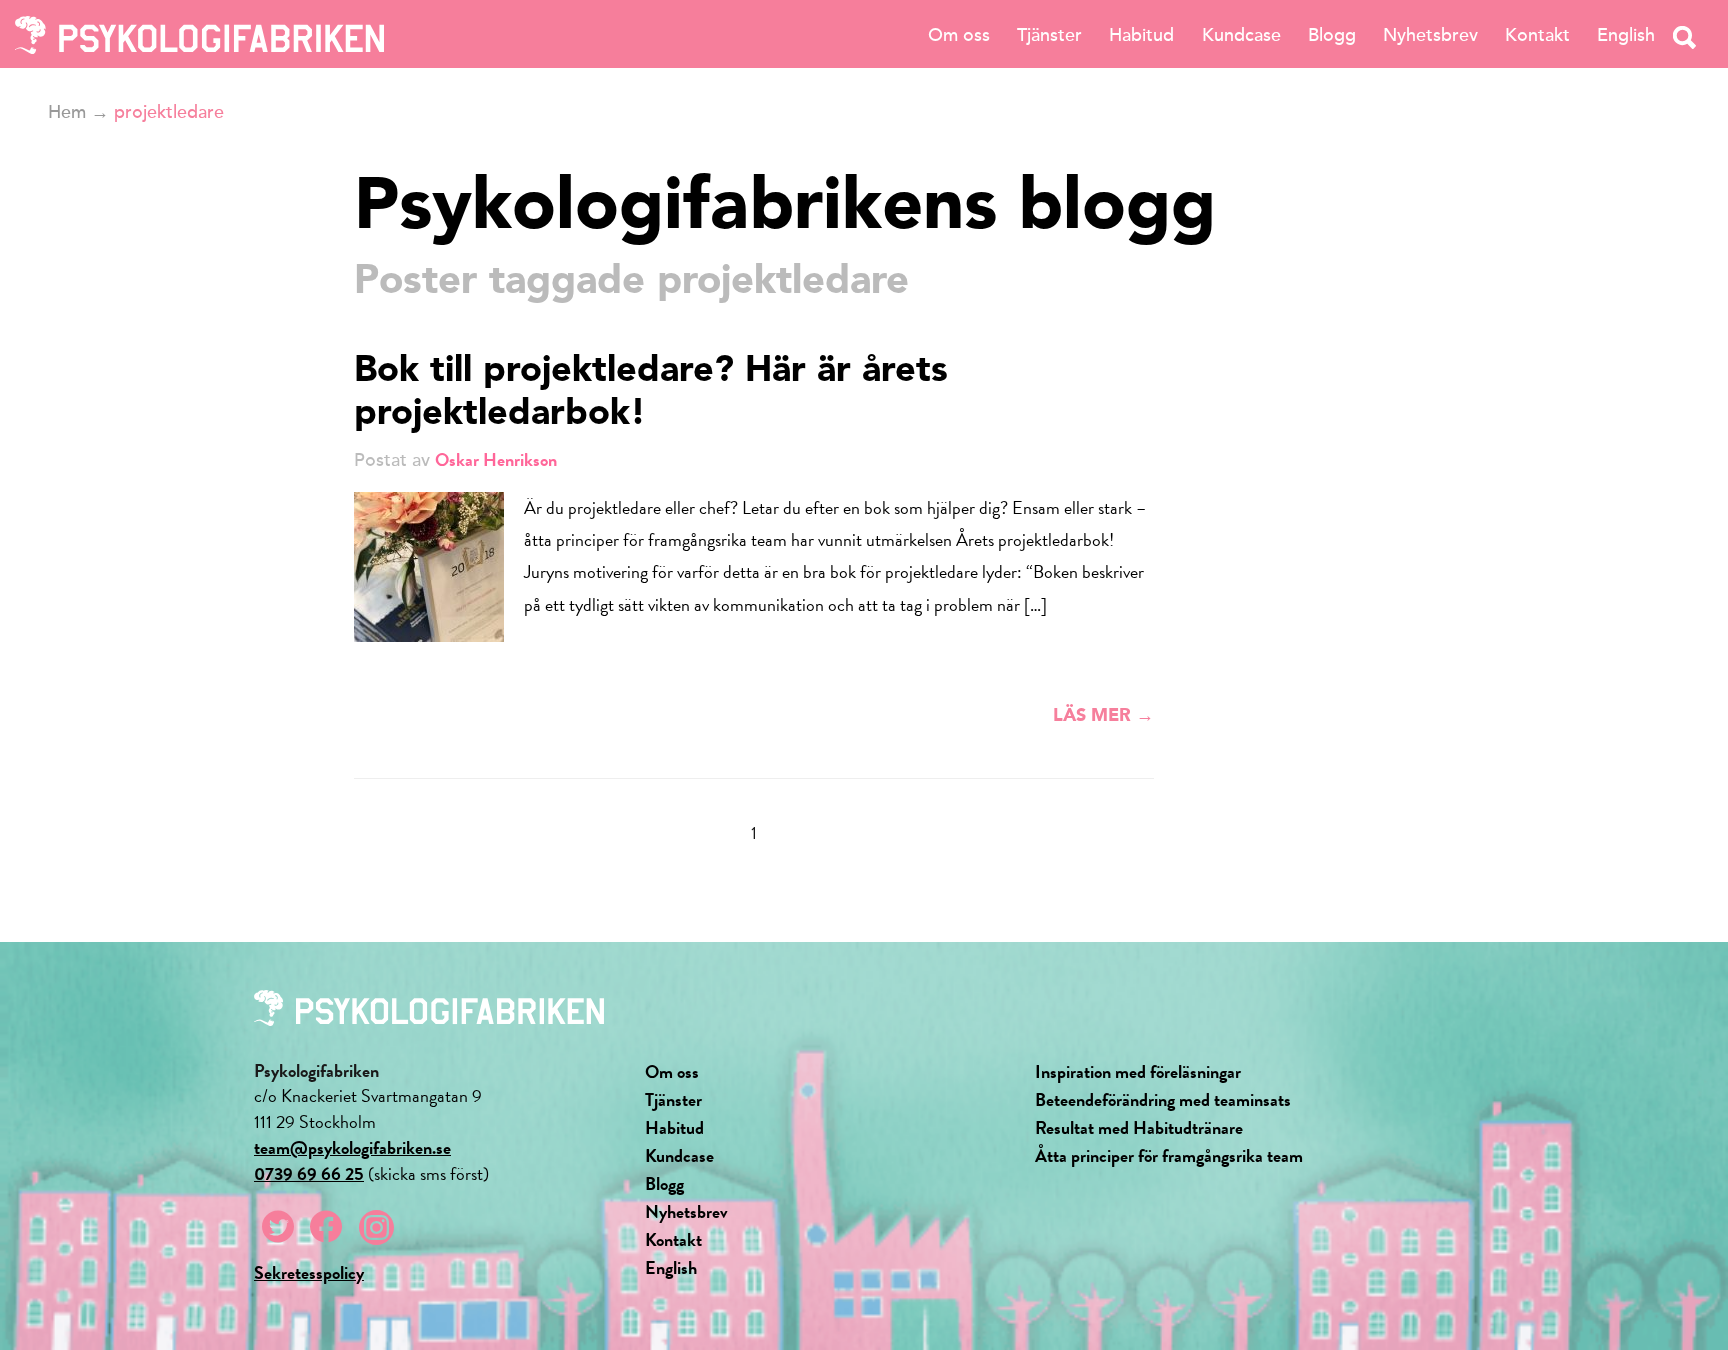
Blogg (1332, 35)
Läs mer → (1103, 716)
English (1626, 35)
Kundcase (1241, 35)
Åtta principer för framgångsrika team (1169, 1155)
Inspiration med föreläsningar (1138, 1071)
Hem (67, 112)
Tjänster (1049, 35)
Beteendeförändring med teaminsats (1163, 1099)
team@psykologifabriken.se (352, 1147)
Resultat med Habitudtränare (1139, 1127)
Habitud (1141, 35)
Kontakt (1537, 35)
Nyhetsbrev (1430, 35)
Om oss (959, 35)
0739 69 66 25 (309, 1173)
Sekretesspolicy (309, 1272)
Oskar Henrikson (496, 459)
